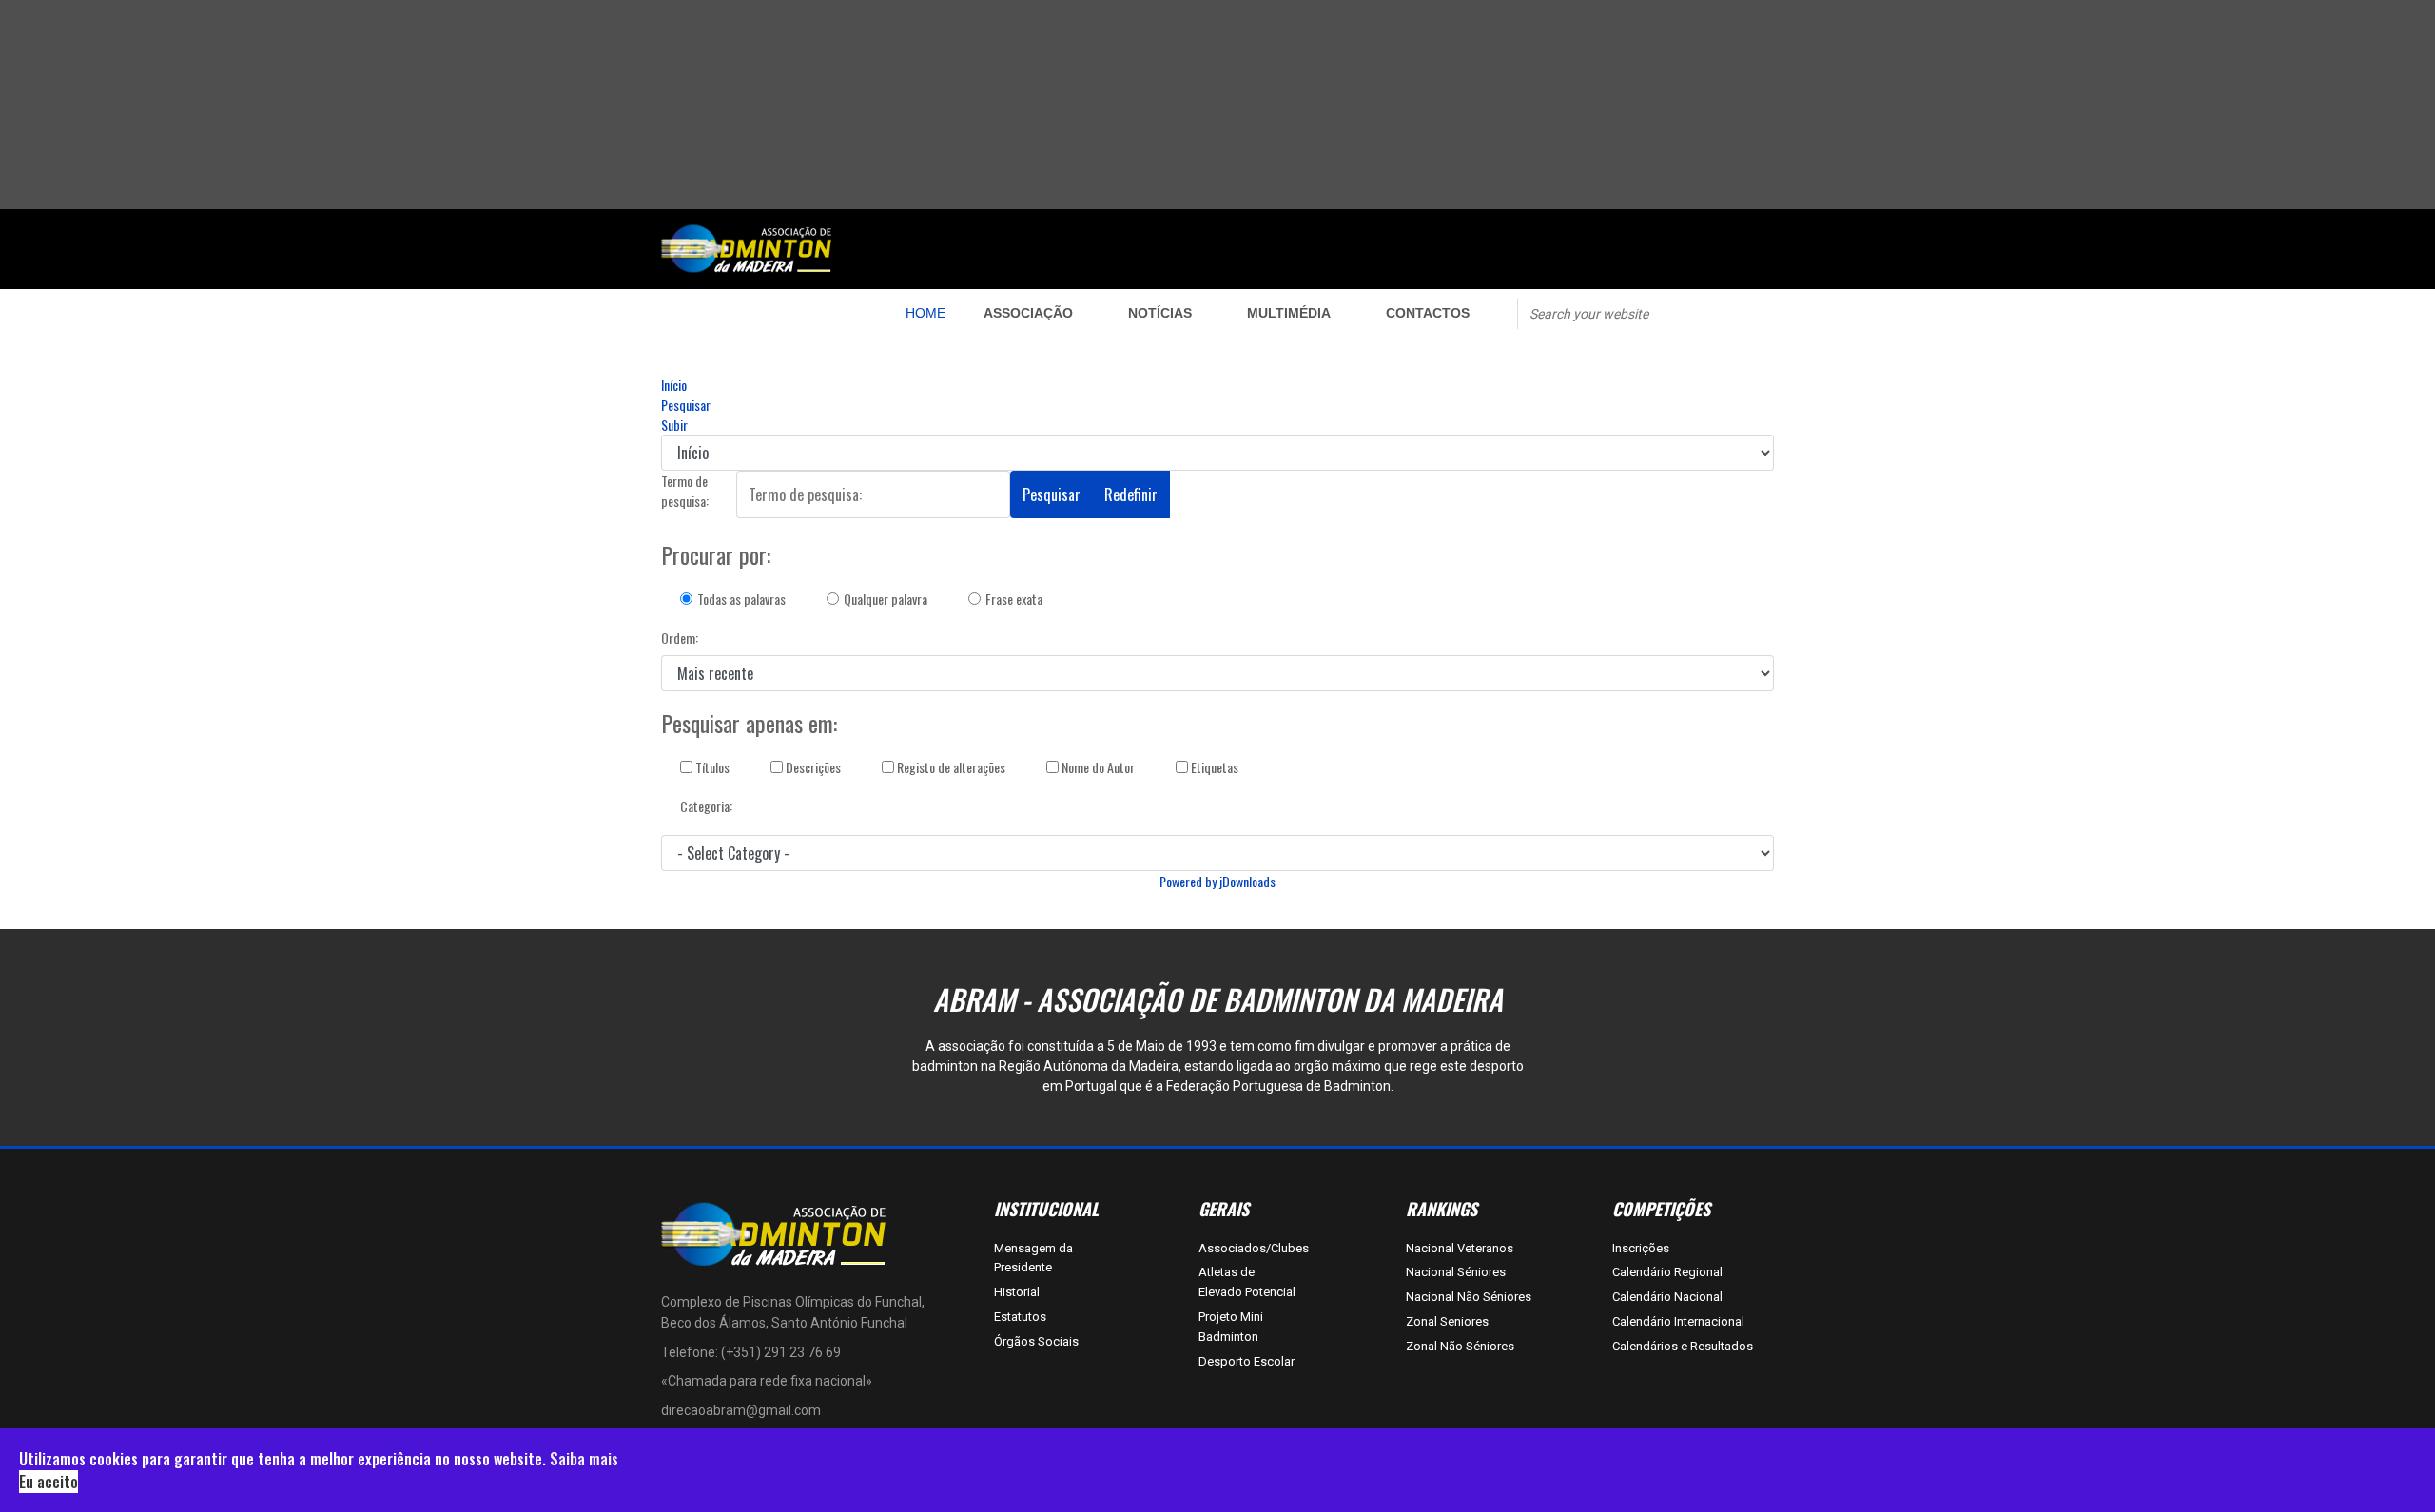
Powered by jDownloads (1217, 881)
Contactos (1428, 313)
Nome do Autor (1097, 767)
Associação (1028, 313)
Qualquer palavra (886, 599)
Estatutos (1020, 1317)
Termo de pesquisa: (685, 491)
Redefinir (1131, 494)
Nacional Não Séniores (1469, 1297)
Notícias (1160, 313)
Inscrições (1641, 1248)
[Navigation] (758, 313)
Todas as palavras (741, 599)
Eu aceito (49, 1482)
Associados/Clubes (1248, 1248)
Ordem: (680, 638)
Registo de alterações (950, 767)
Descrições (812, 767)
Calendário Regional (1667, 1272)
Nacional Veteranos (1460, 1248)
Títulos (711, 767)
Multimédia (1289, 313)
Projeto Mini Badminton (1231, 1327)
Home (925, 313)
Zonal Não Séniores (1460, 1346)
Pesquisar (1052, 494)
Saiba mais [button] (584, 1459)
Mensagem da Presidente (1033, 1258)
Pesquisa (1704, 312)
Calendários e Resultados (1683, 1346)
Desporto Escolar (1247, 1361)
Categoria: (706, 806)
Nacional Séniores (1456, 1272)
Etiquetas (1213, 767)
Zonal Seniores (1447, 1321)
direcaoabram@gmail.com (741, 1410)
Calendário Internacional (1678, 1321)
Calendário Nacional (1667, 1297)
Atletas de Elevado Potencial (1247, 1282)
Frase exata (1014, 599)
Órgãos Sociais (1036, 1341)
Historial (1017, 1292)
